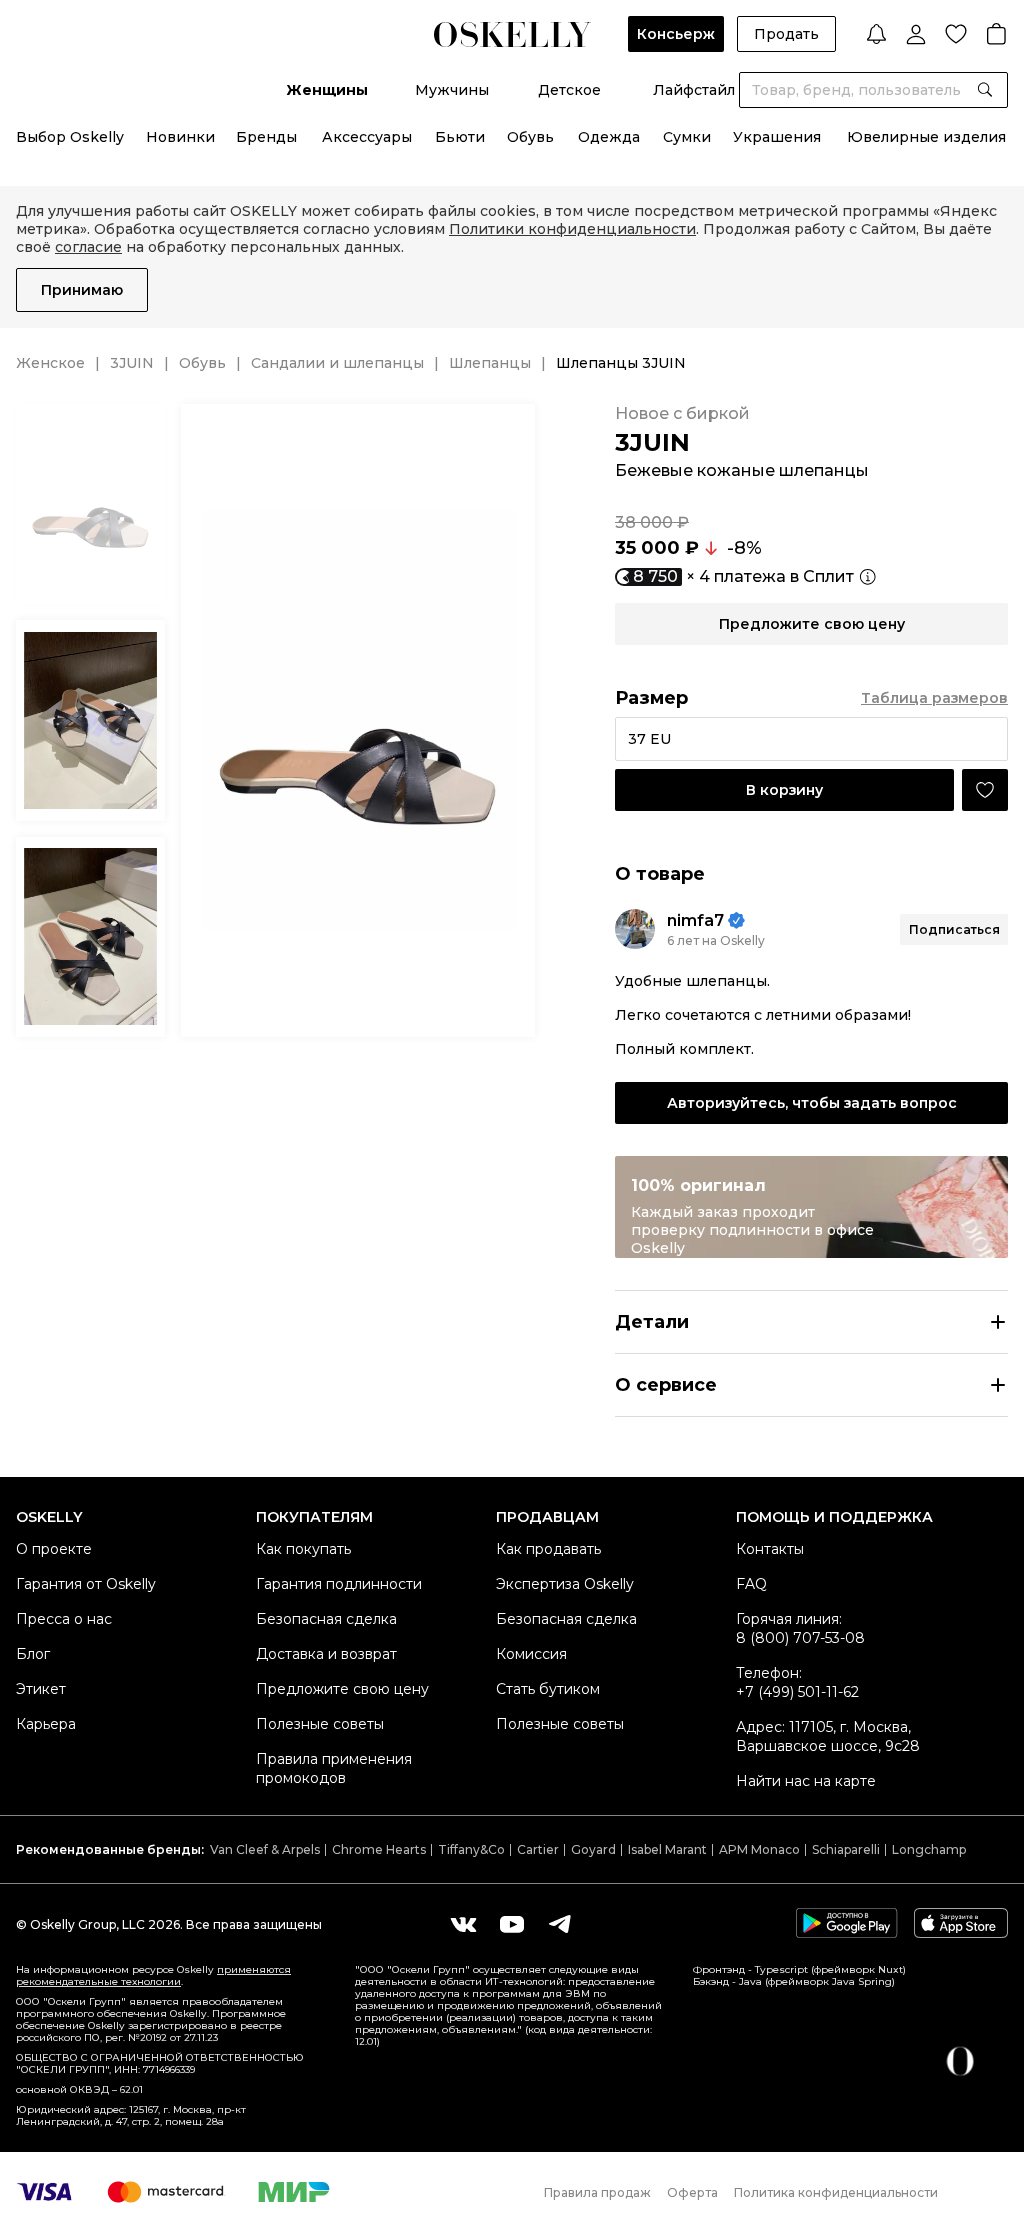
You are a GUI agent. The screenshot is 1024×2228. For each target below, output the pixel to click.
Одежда (609, 137)
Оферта (692, 2192)
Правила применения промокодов (334, 1768)
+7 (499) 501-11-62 (797, 1692)
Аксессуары (367, 137)
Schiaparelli (846, 1849)
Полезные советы (320, 1724)
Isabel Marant (667, 1849)
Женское (50, 363)
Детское (569, 90)
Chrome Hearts (379, 1849)
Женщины (327, 90)
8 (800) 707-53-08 (800, 1638)
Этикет (41, 1689)
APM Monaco (759, 1849)
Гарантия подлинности (339, 1584)
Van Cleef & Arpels (265, 1849)
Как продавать (548, 1549)
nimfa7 (695, 920)
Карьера (46, 1724)
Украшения (777, 137)
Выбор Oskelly (70, 137)
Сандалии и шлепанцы (337, 363)
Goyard (593, 1849)
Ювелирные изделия (926, 137)
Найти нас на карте (806, 1781)
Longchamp (929, 1849)
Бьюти (460, 137)
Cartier (538, 1849)
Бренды (266, 137)
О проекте (54, 1549)
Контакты (770, 1549)
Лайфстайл (694, 90)
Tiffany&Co (471, 1849)
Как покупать (303, 1549)
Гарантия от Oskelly (86, 1584)
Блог (33, 1654)
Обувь (530, 137)
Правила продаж (597, 2192)
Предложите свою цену (342, 1689)
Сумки (687, 137)
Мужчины (452, 90)
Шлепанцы (490, 363)
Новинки (180, 137)
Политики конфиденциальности (572, 229)
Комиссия (531, 1654)
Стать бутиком (548, 1689)
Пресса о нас (64, 1619)
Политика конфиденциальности (836, 2192)
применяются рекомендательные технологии (153, 1975)
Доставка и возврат (326, 1654)
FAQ (751, 1584)
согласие (88, 247)
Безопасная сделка (326, 1619)
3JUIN (132, 363)
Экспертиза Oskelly (565, 1584)
